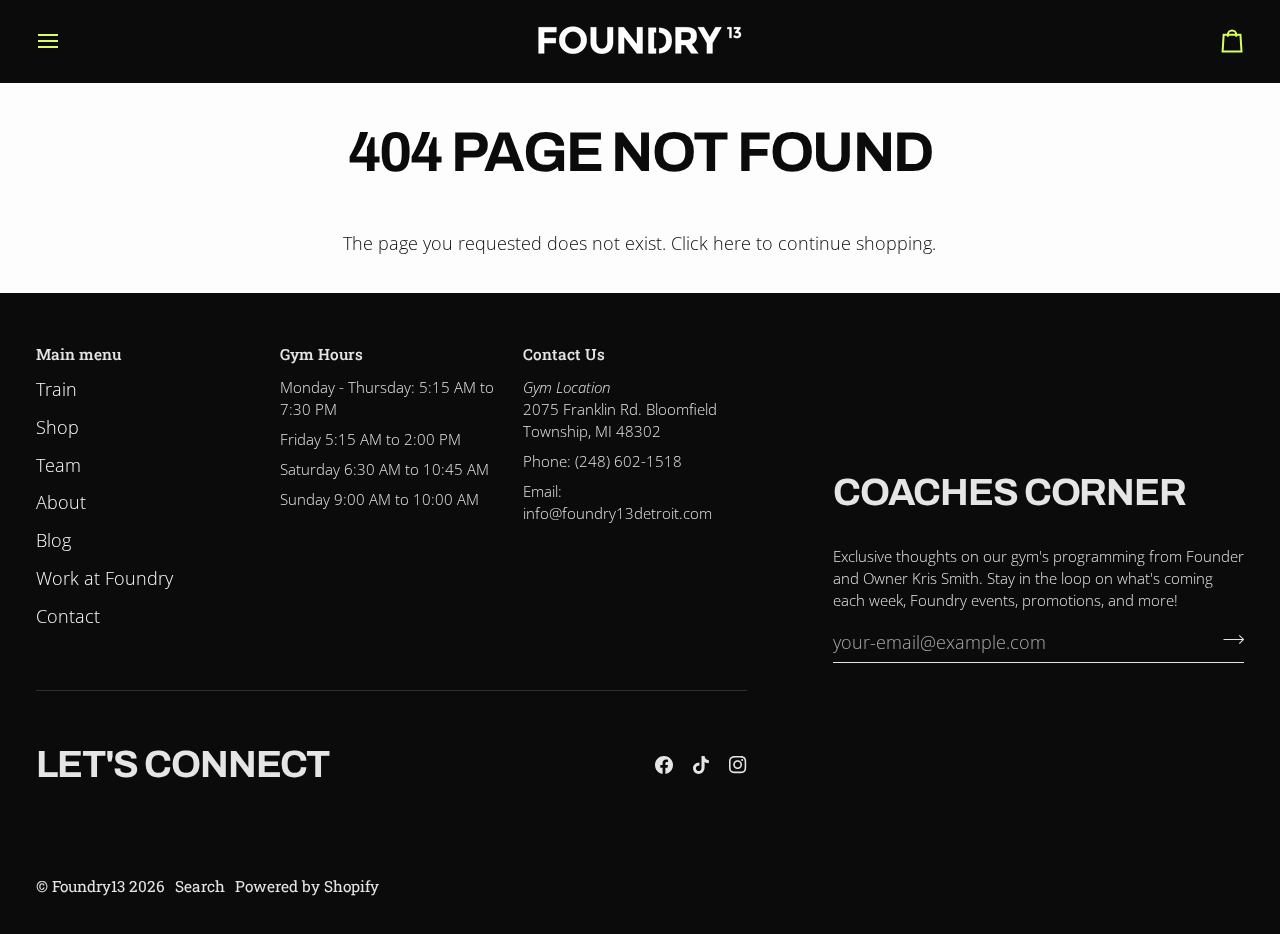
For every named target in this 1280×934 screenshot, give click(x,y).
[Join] (1227, 639)
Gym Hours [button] (321, 354)
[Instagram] (738, 765)
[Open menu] (66, 41)
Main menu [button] (78, 354)
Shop (57, 427)
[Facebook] (664, 765)
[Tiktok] (701, 765)
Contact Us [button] (564, 354)
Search (200, 886)
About (61, 502)
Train (56, 389)
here (732, 243)
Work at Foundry (104, 578)
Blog (53, 540)
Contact (68, 616)
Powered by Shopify (307, 886)
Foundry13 (88, 886)
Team (58, 465)
